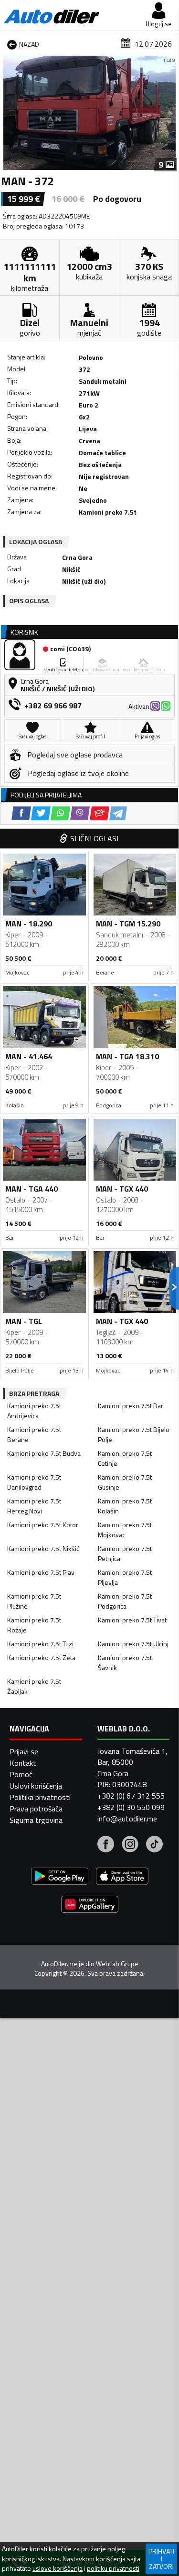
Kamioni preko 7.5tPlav (41, 1572)
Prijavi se (24, 1751)
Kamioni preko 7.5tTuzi (40, 1644)
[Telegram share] (118, 813)
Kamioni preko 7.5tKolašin (125, 1506)
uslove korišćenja (58, 2568)
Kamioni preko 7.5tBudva (44, 1453)
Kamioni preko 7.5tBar (131, 1406)
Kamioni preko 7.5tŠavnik (125, 1662)
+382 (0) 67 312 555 (131, 1796)
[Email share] (100, 813)
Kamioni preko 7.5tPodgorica (125, 1601)
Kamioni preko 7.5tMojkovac (125, 1530)
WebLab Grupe (117, 1964)
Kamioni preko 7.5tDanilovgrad (34, 1482)
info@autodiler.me (127, 1819)
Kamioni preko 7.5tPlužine (34, 1601)
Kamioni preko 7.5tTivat (132, 1620)
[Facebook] (106, 1845)
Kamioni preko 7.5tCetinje (125, 1458)
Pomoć (21, 1774)
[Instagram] (130, 1845)
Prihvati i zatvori (161, 2559)
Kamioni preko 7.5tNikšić (43, 1548)
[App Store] (122, 1877)
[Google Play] (60, 1877)
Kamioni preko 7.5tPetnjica (125, 1553)
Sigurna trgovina (36, 1820)
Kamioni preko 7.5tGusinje (125, 1482)
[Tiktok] (154, 1845)
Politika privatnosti (40, 1797)
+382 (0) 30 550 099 (131, 1807)
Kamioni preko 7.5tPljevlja (125, 1577)
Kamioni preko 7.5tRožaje (34, 1625)
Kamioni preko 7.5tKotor (43, 1525)
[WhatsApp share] (60, 813)
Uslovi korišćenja (36, 1786)
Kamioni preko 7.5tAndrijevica (34, 1411)
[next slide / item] (170, 113)
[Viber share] (80, 813)
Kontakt (23, 1763)
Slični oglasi (94, 838)
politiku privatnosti (113, 2568)
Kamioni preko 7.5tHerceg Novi (34, 1506)
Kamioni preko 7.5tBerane (34, 1434)
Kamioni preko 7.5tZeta (41, 1657)
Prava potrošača (36, 1809)
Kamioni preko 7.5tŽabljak (34, 1686)
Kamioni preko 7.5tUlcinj (133, 1644)
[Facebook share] (21, 813)
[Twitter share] (41, 813)
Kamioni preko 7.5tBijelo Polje (134, 1434)
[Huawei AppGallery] (90, 1905)
